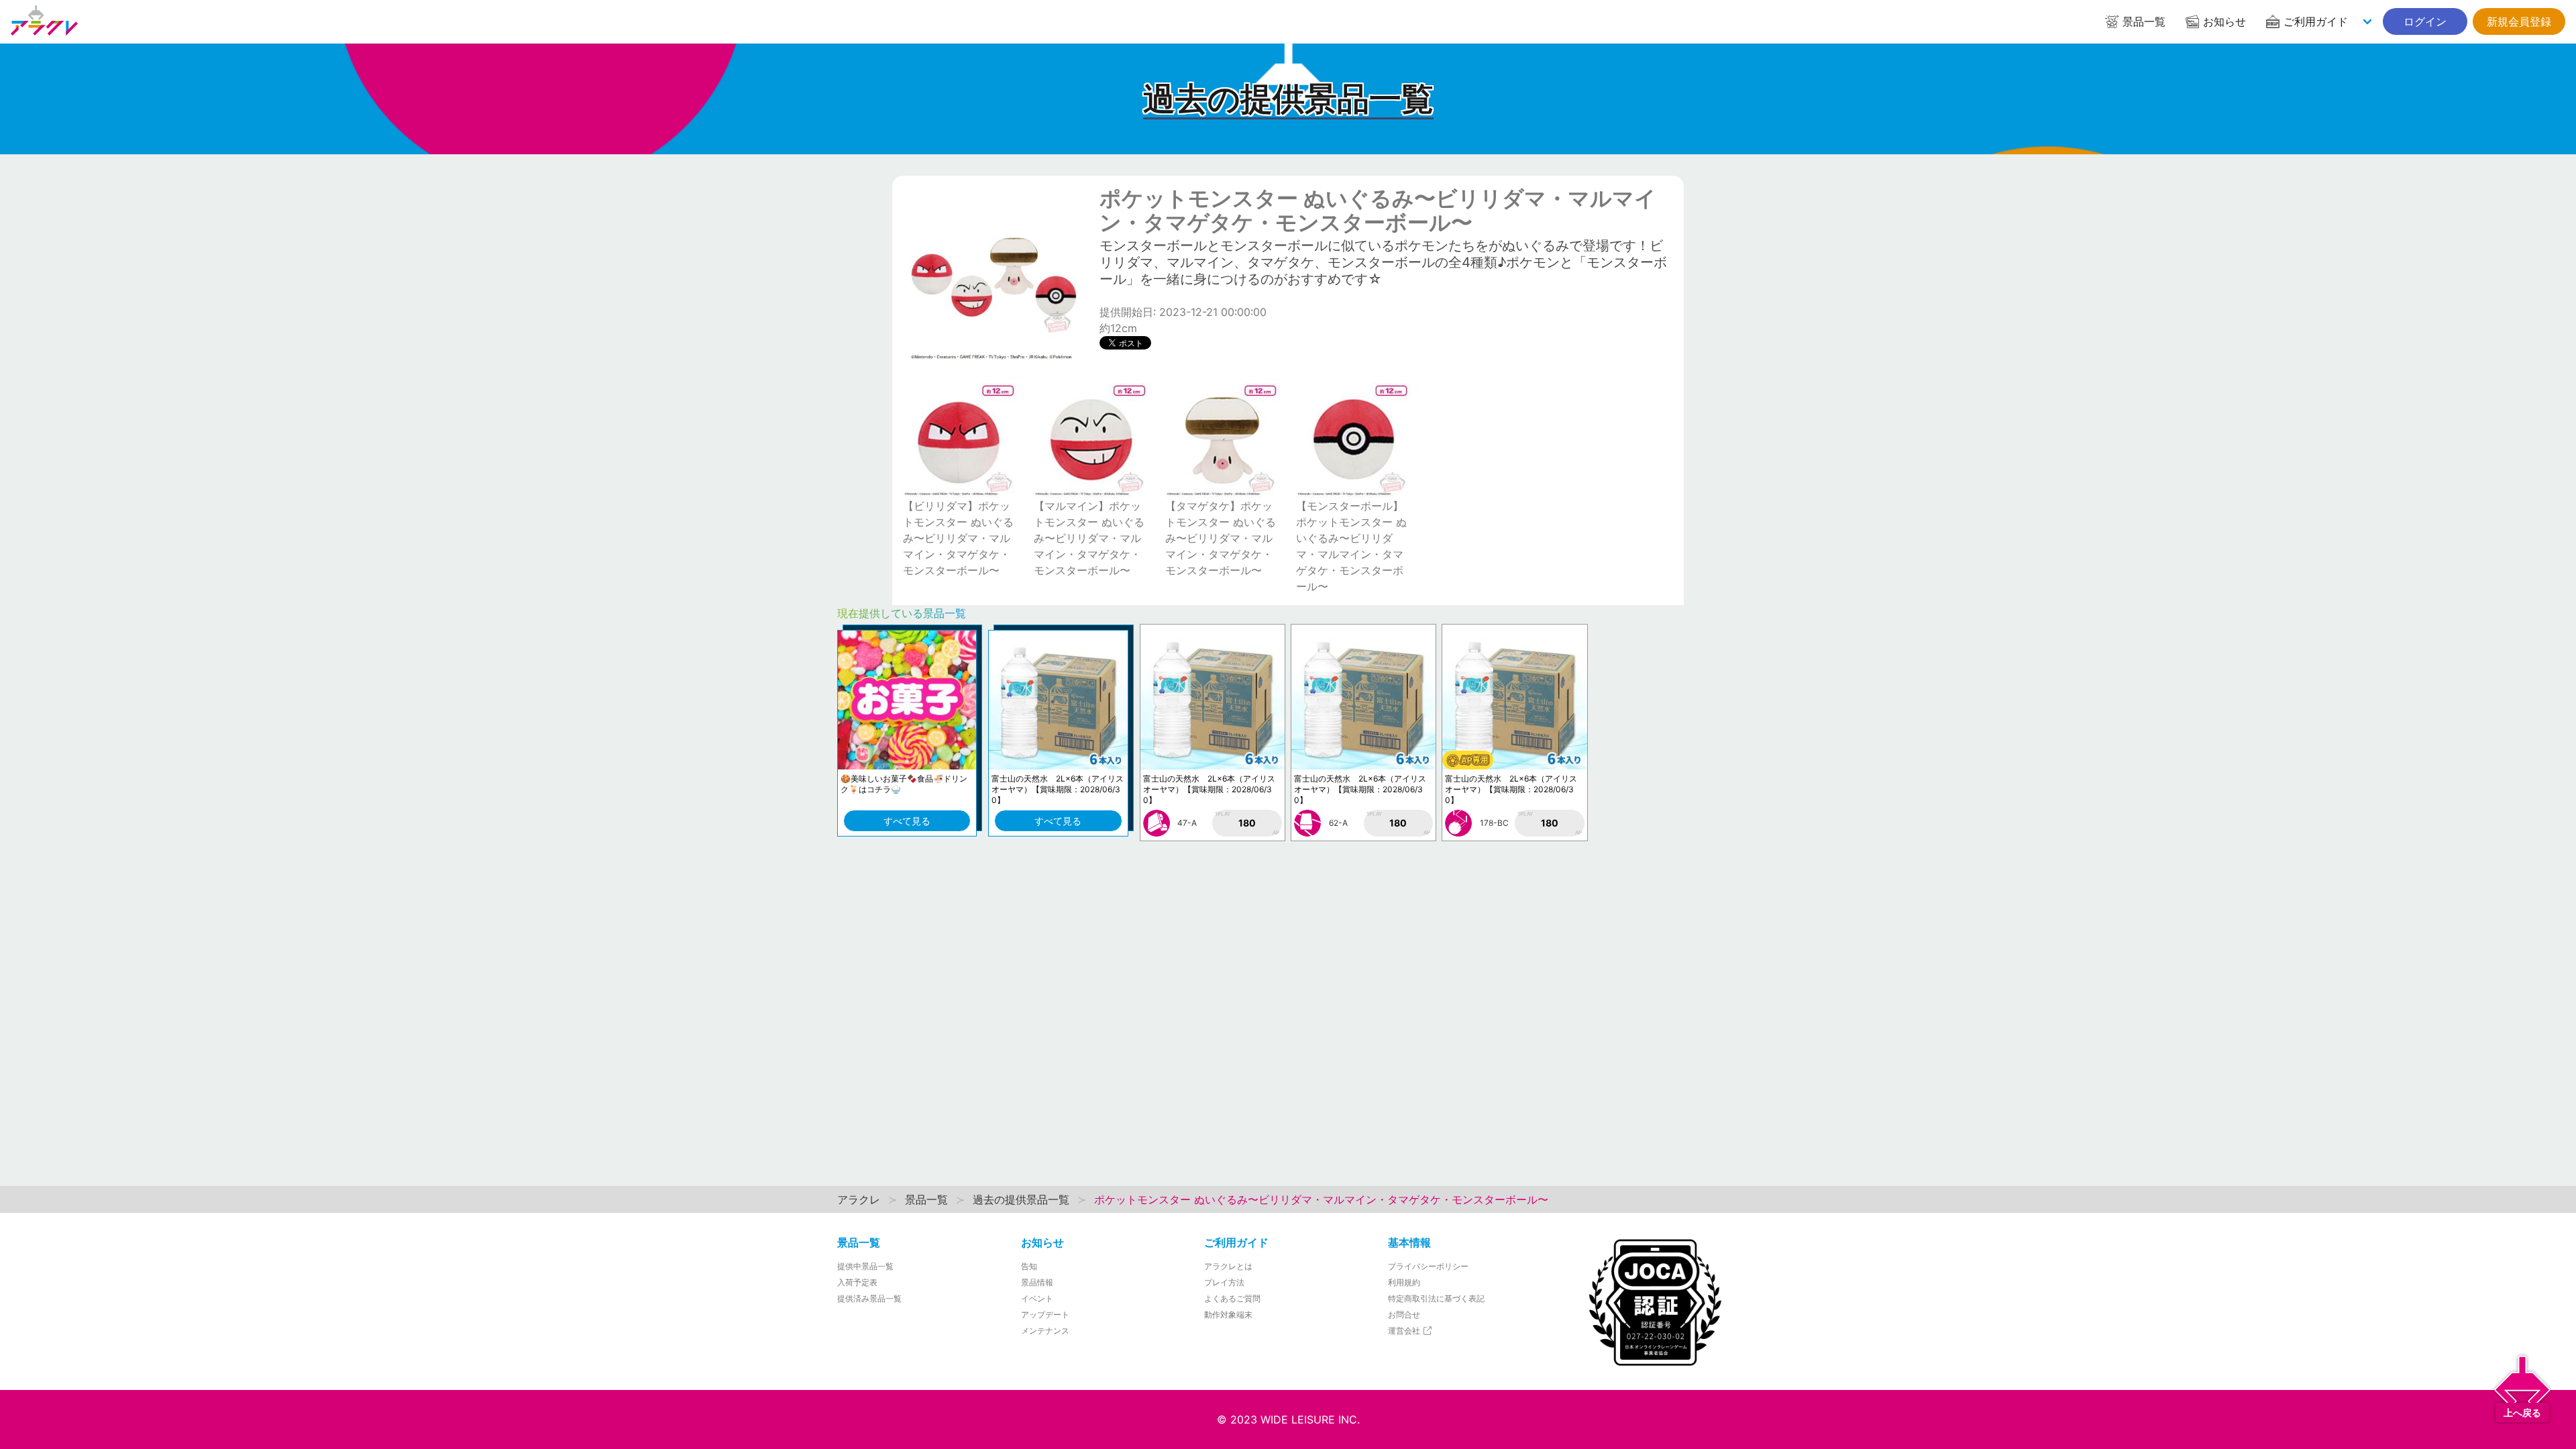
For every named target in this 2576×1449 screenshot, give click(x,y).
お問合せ (1404, 1314)
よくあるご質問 (1232, 1298)
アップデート (1045, 1314)
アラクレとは (1228, 1266)
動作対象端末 (1228, 1314)
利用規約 (1404, 1282)
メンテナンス (1045, 1331)
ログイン (2425, 21)
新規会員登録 (2519, 21)
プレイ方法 (1224, 1282)
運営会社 (1405, 1331)
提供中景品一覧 (865, 1266)
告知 (1029, 1266)
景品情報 (1037, 1282)
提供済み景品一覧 (869, 1298)
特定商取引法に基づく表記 (1436, 1298)
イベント (1037, 1298)
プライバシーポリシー (1428, 1266)
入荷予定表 (857, 1282)
